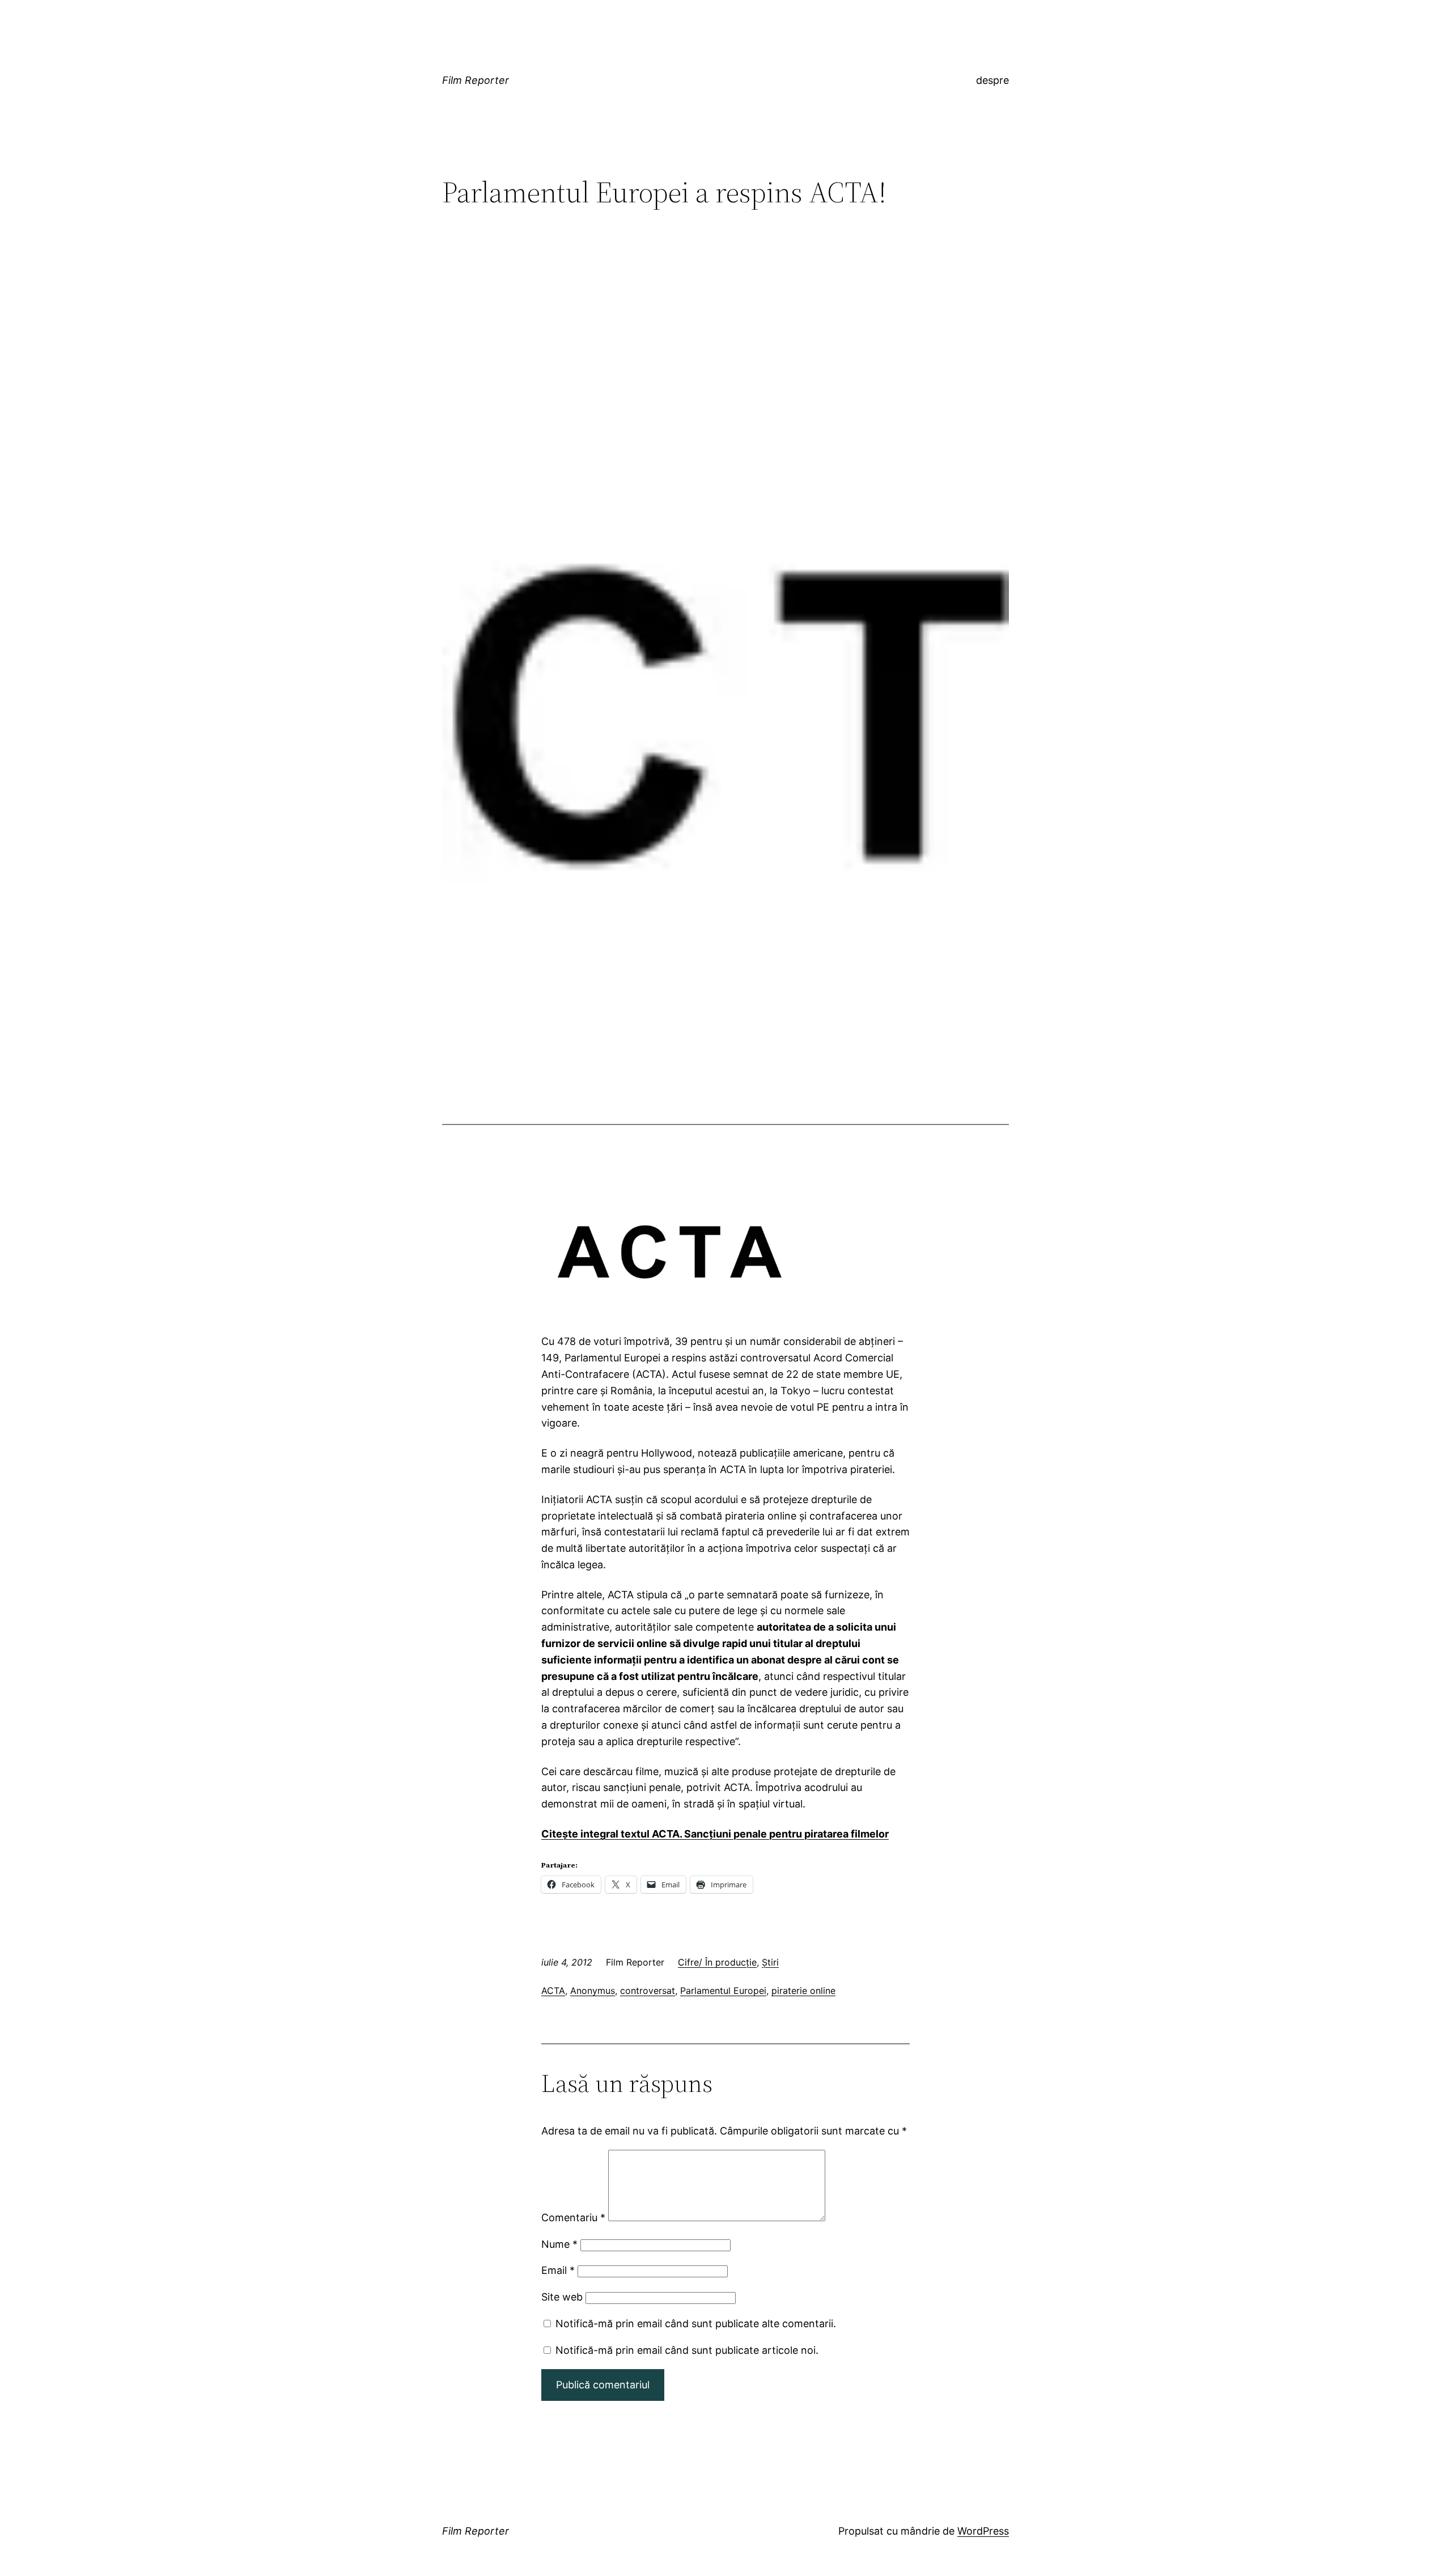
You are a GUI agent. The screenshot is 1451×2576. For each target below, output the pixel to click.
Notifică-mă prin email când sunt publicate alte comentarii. (696, 2324)
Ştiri (770, 1962)
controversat (648, 1991)
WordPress (983, 2531)
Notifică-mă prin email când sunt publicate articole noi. (687, 2350)
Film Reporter (476, 80)
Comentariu (573, 2218)
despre (992, 80)
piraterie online (803, 1991)
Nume (559, 2244)
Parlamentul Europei (723, 1991)
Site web (562, 2297)
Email (558, 2270)
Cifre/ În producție (717, 1962)
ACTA (553, 1991)
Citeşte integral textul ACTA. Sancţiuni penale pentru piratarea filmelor (715, 1834)
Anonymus (593, 1991)
